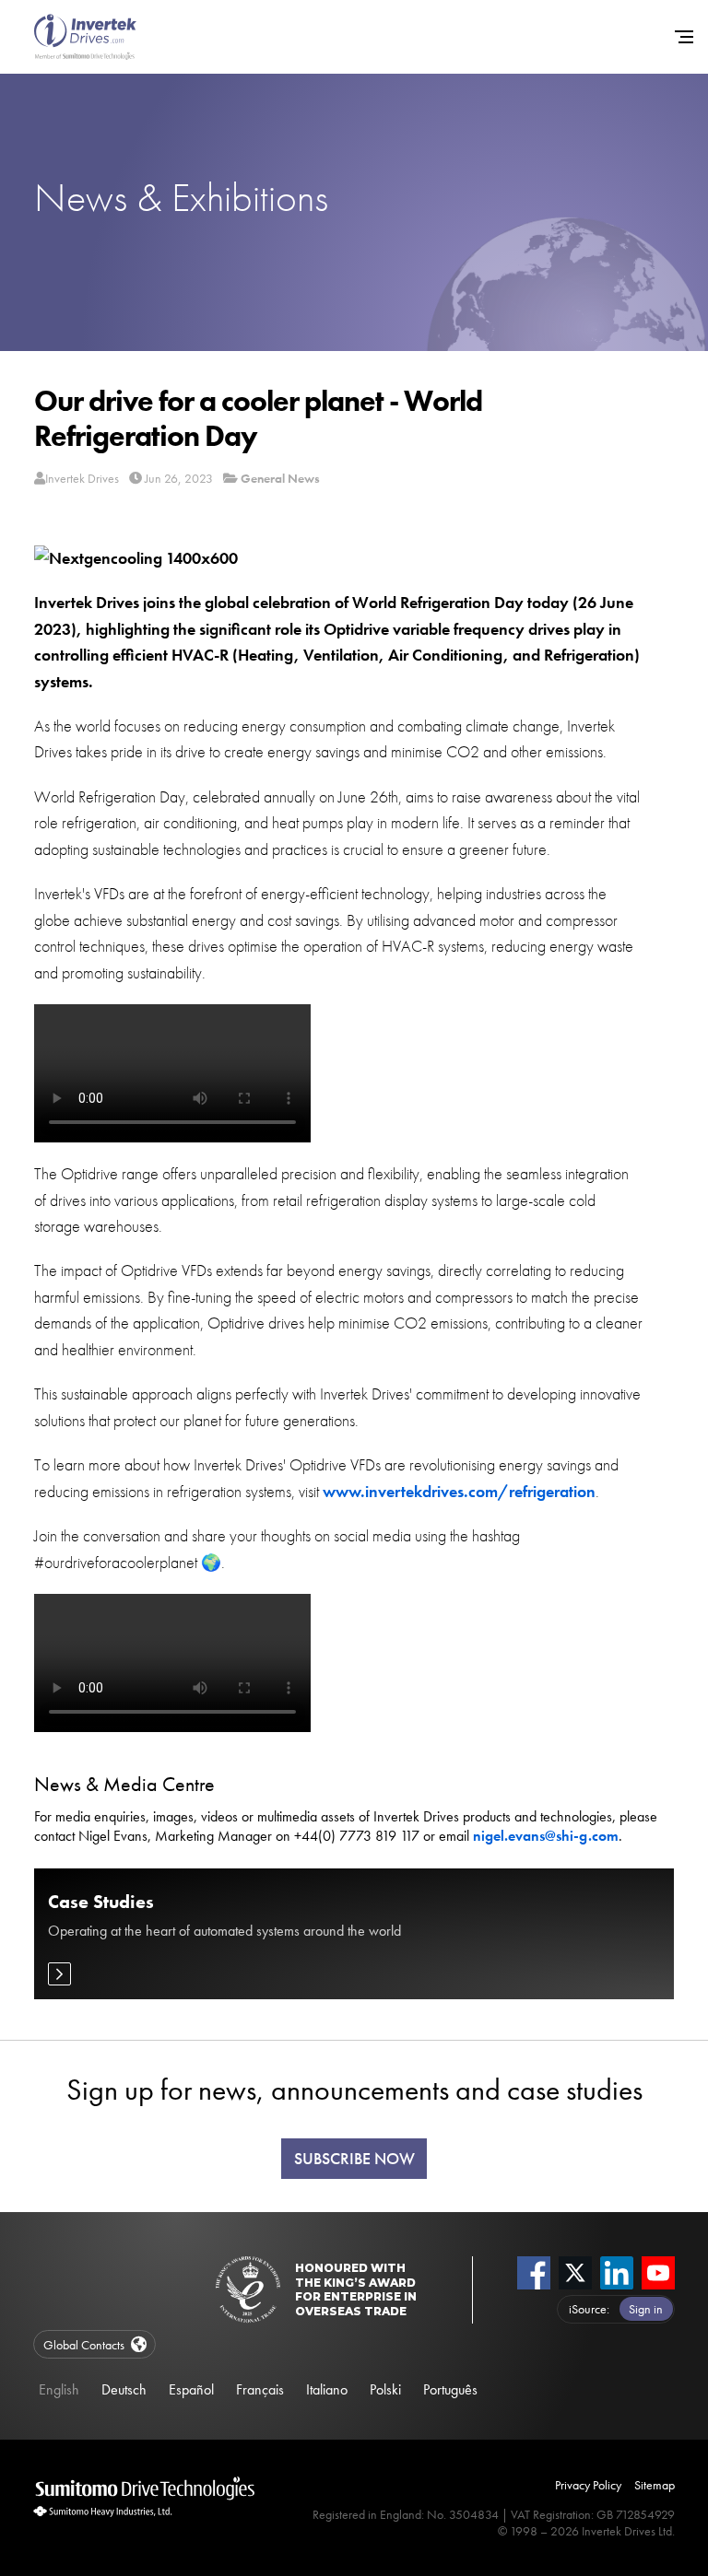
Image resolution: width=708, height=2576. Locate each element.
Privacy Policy (588, 2485)
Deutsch (124, 2389)
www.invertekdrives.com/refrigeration (459, 1492)
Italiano (327, 2389)
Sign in (646, 2309)
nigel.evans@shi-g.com (546, 1836)
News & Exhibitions (181, 197)
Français (260, 2389)
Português (450, 2389)
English (59, 2389)
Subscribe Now (354, 2159)
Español (191, 2389)
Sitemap (655, 2485)
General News (280, 478)
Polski (385, 2389)
